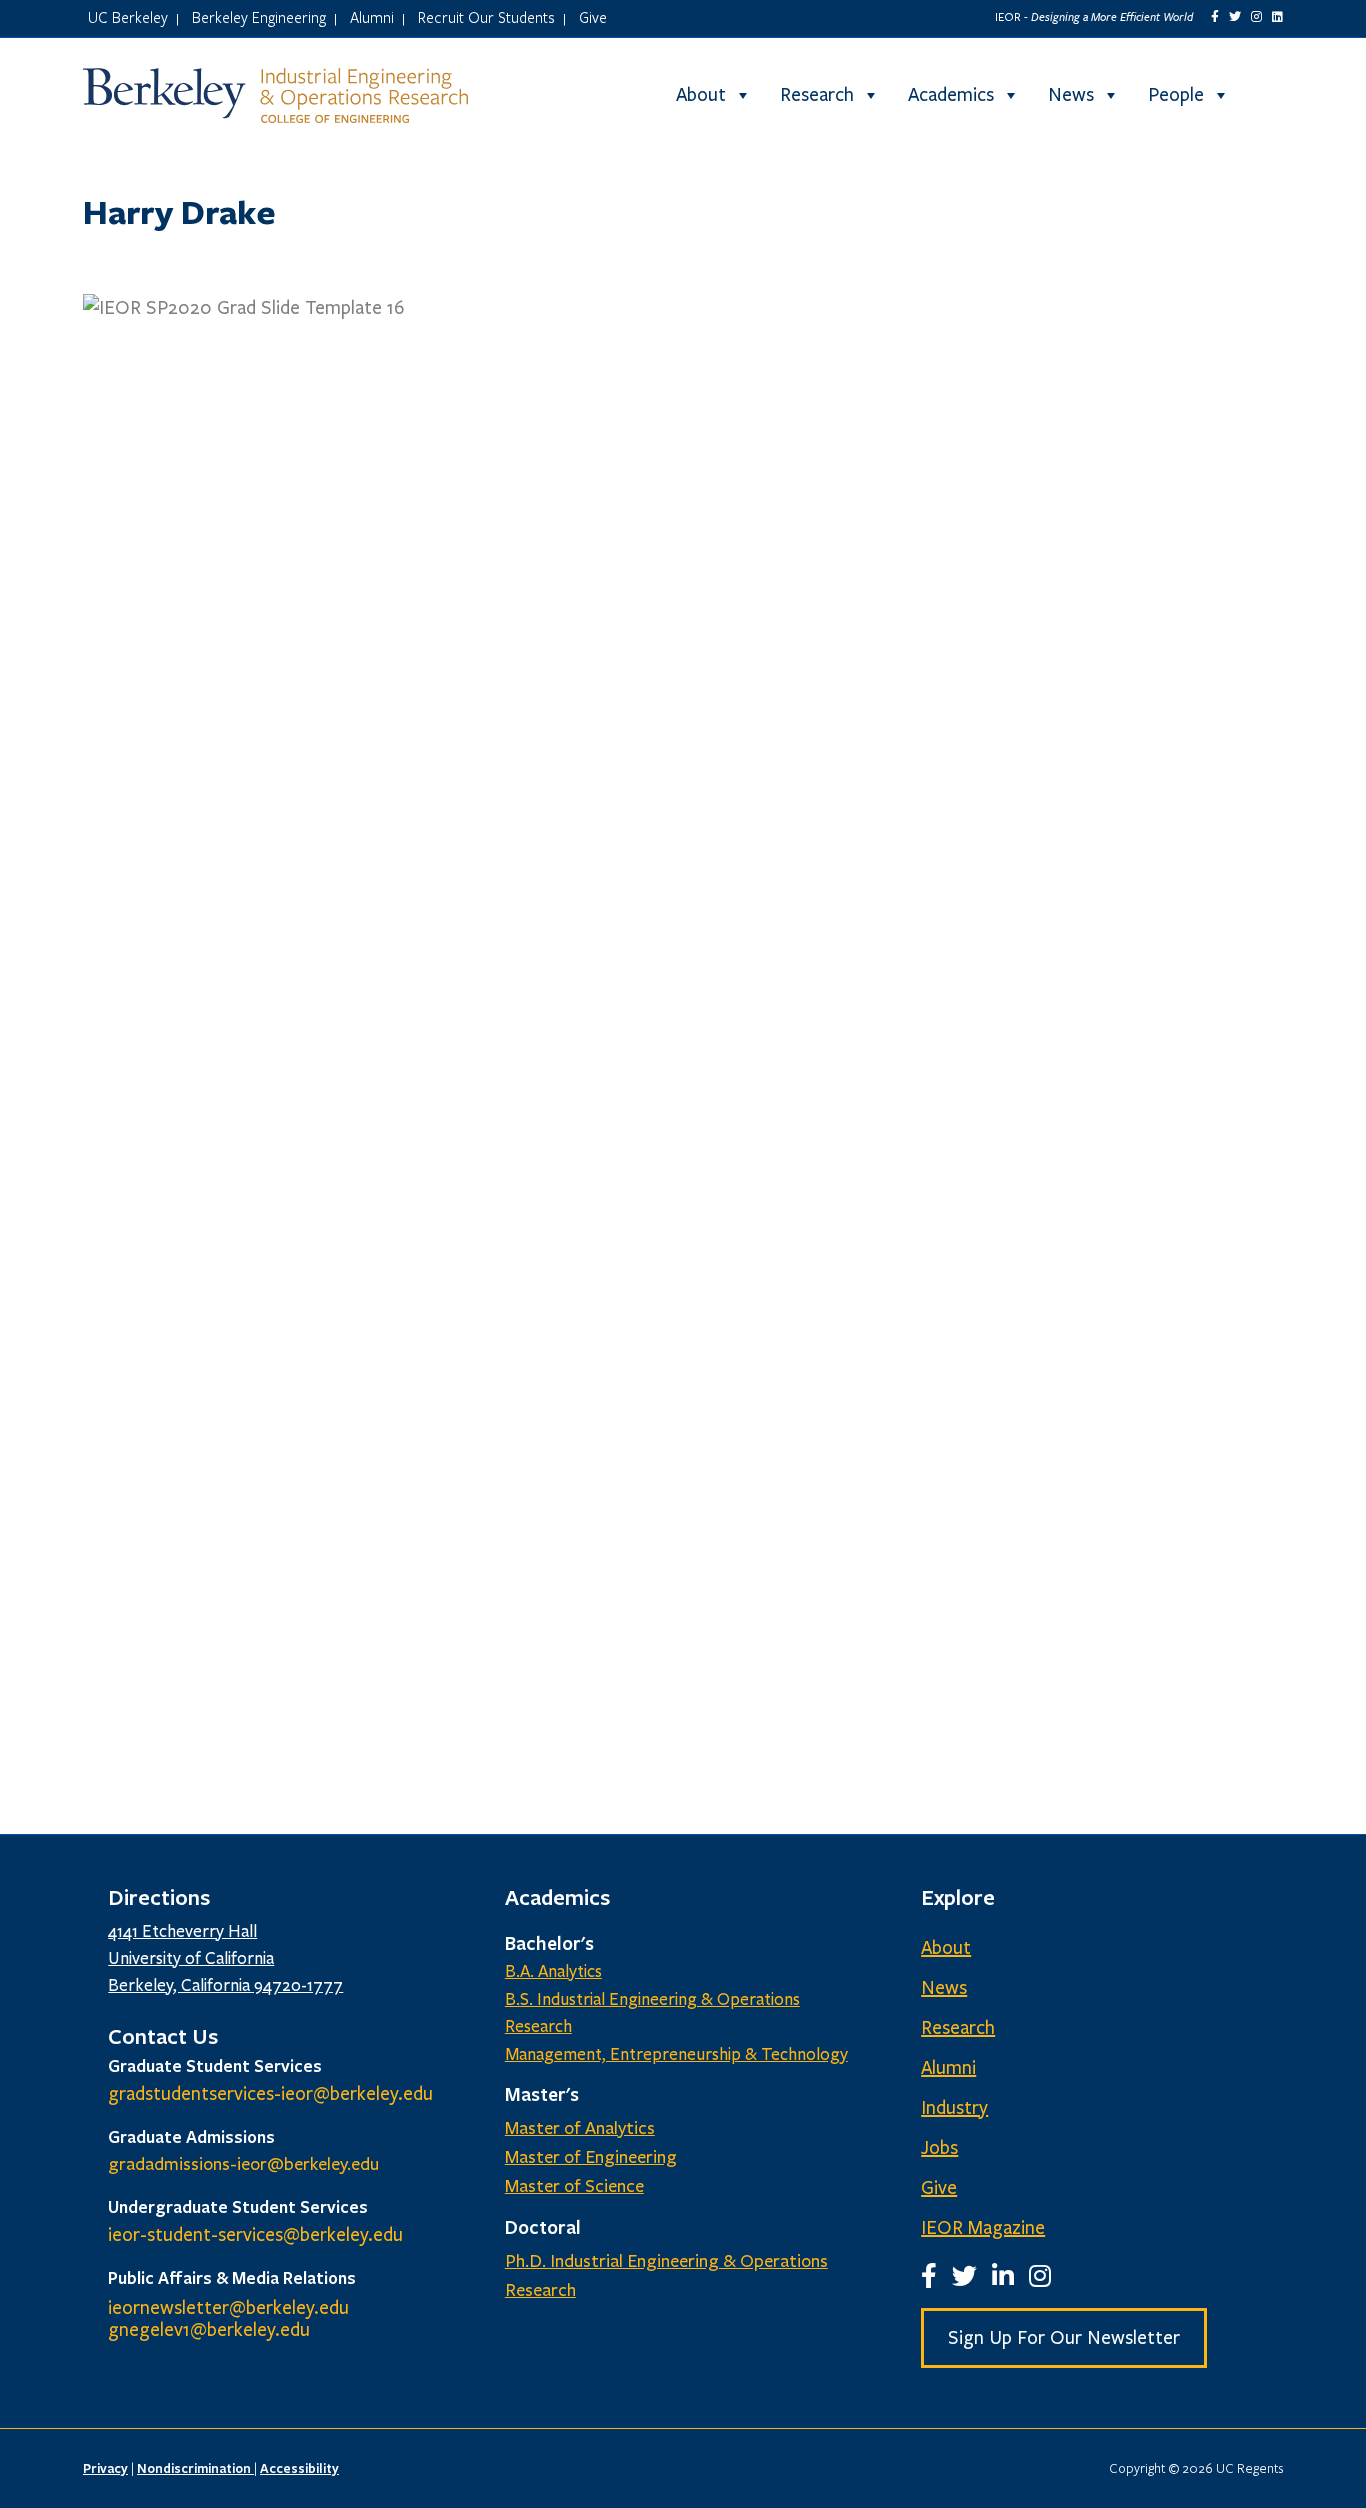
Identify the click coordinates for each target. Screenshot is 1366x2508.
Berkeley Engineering (259, 17)
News (1071, 95)
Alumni (372, 17)
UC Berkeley (128, 17)
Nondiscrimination (195, 2468)
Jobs (939, 2148)
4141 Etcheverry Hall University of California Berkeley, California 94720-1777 (225, 1958)
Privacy (105, 2468)
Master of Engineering (591, 2157)
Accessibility (299, 2468)
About (701, 95)
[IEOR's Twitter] (1235, 16)
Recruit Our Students (486, 17)
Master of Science (574, 2186)
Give (593, 17)
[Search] (1265, 95)
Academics (951, 95)
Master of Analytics (580, 2128)
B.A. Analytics (553, 1971)
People (1176, 95)
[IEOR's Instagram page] (1256, 16)
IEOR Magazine (983, 2228)
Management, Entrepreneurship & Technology (676, 2054)
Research (817, 95)
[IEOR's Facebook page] (1215, 16)
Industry (954, 2108)
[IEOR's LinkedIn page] (1277, 16)
